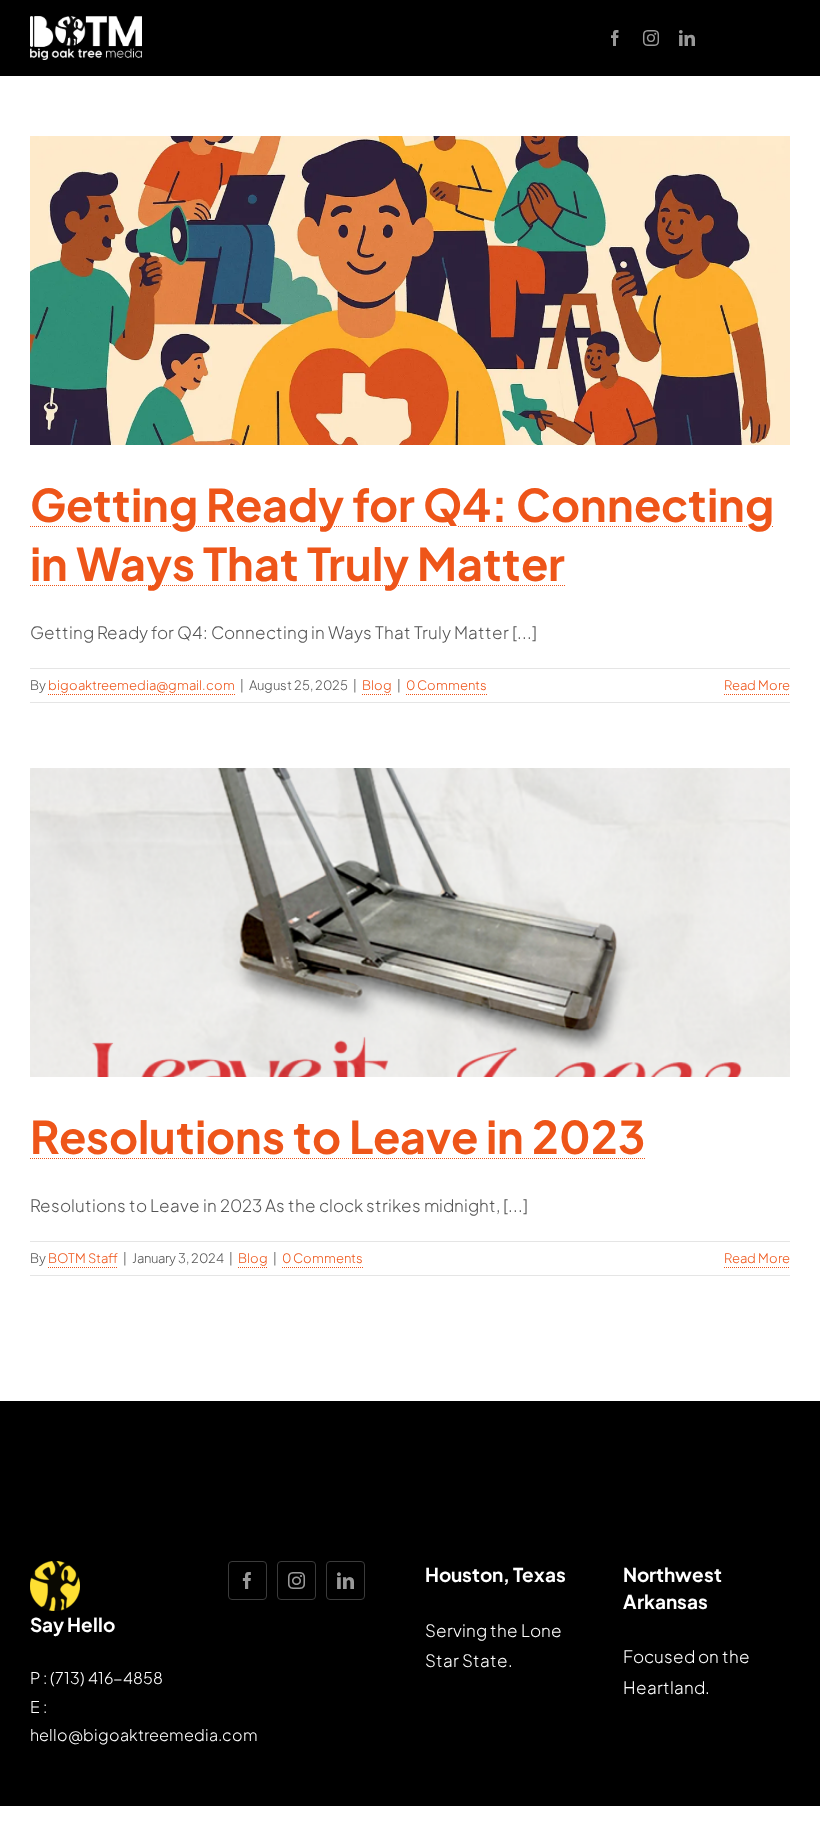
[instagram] (651, 38)
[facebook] (615, 38)
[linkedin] (687, 38)
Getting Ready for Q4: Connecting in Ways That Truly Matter (402, 532)
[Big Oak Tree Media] (86, 24)
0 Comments (446, 685)
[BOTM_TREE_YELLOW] (55, 1569)
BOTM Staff (83, 1258)
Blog (377, 685)
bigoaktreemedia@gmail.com (141, 685)
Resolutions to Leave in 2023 (337, 1135)
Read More (757, 685)
